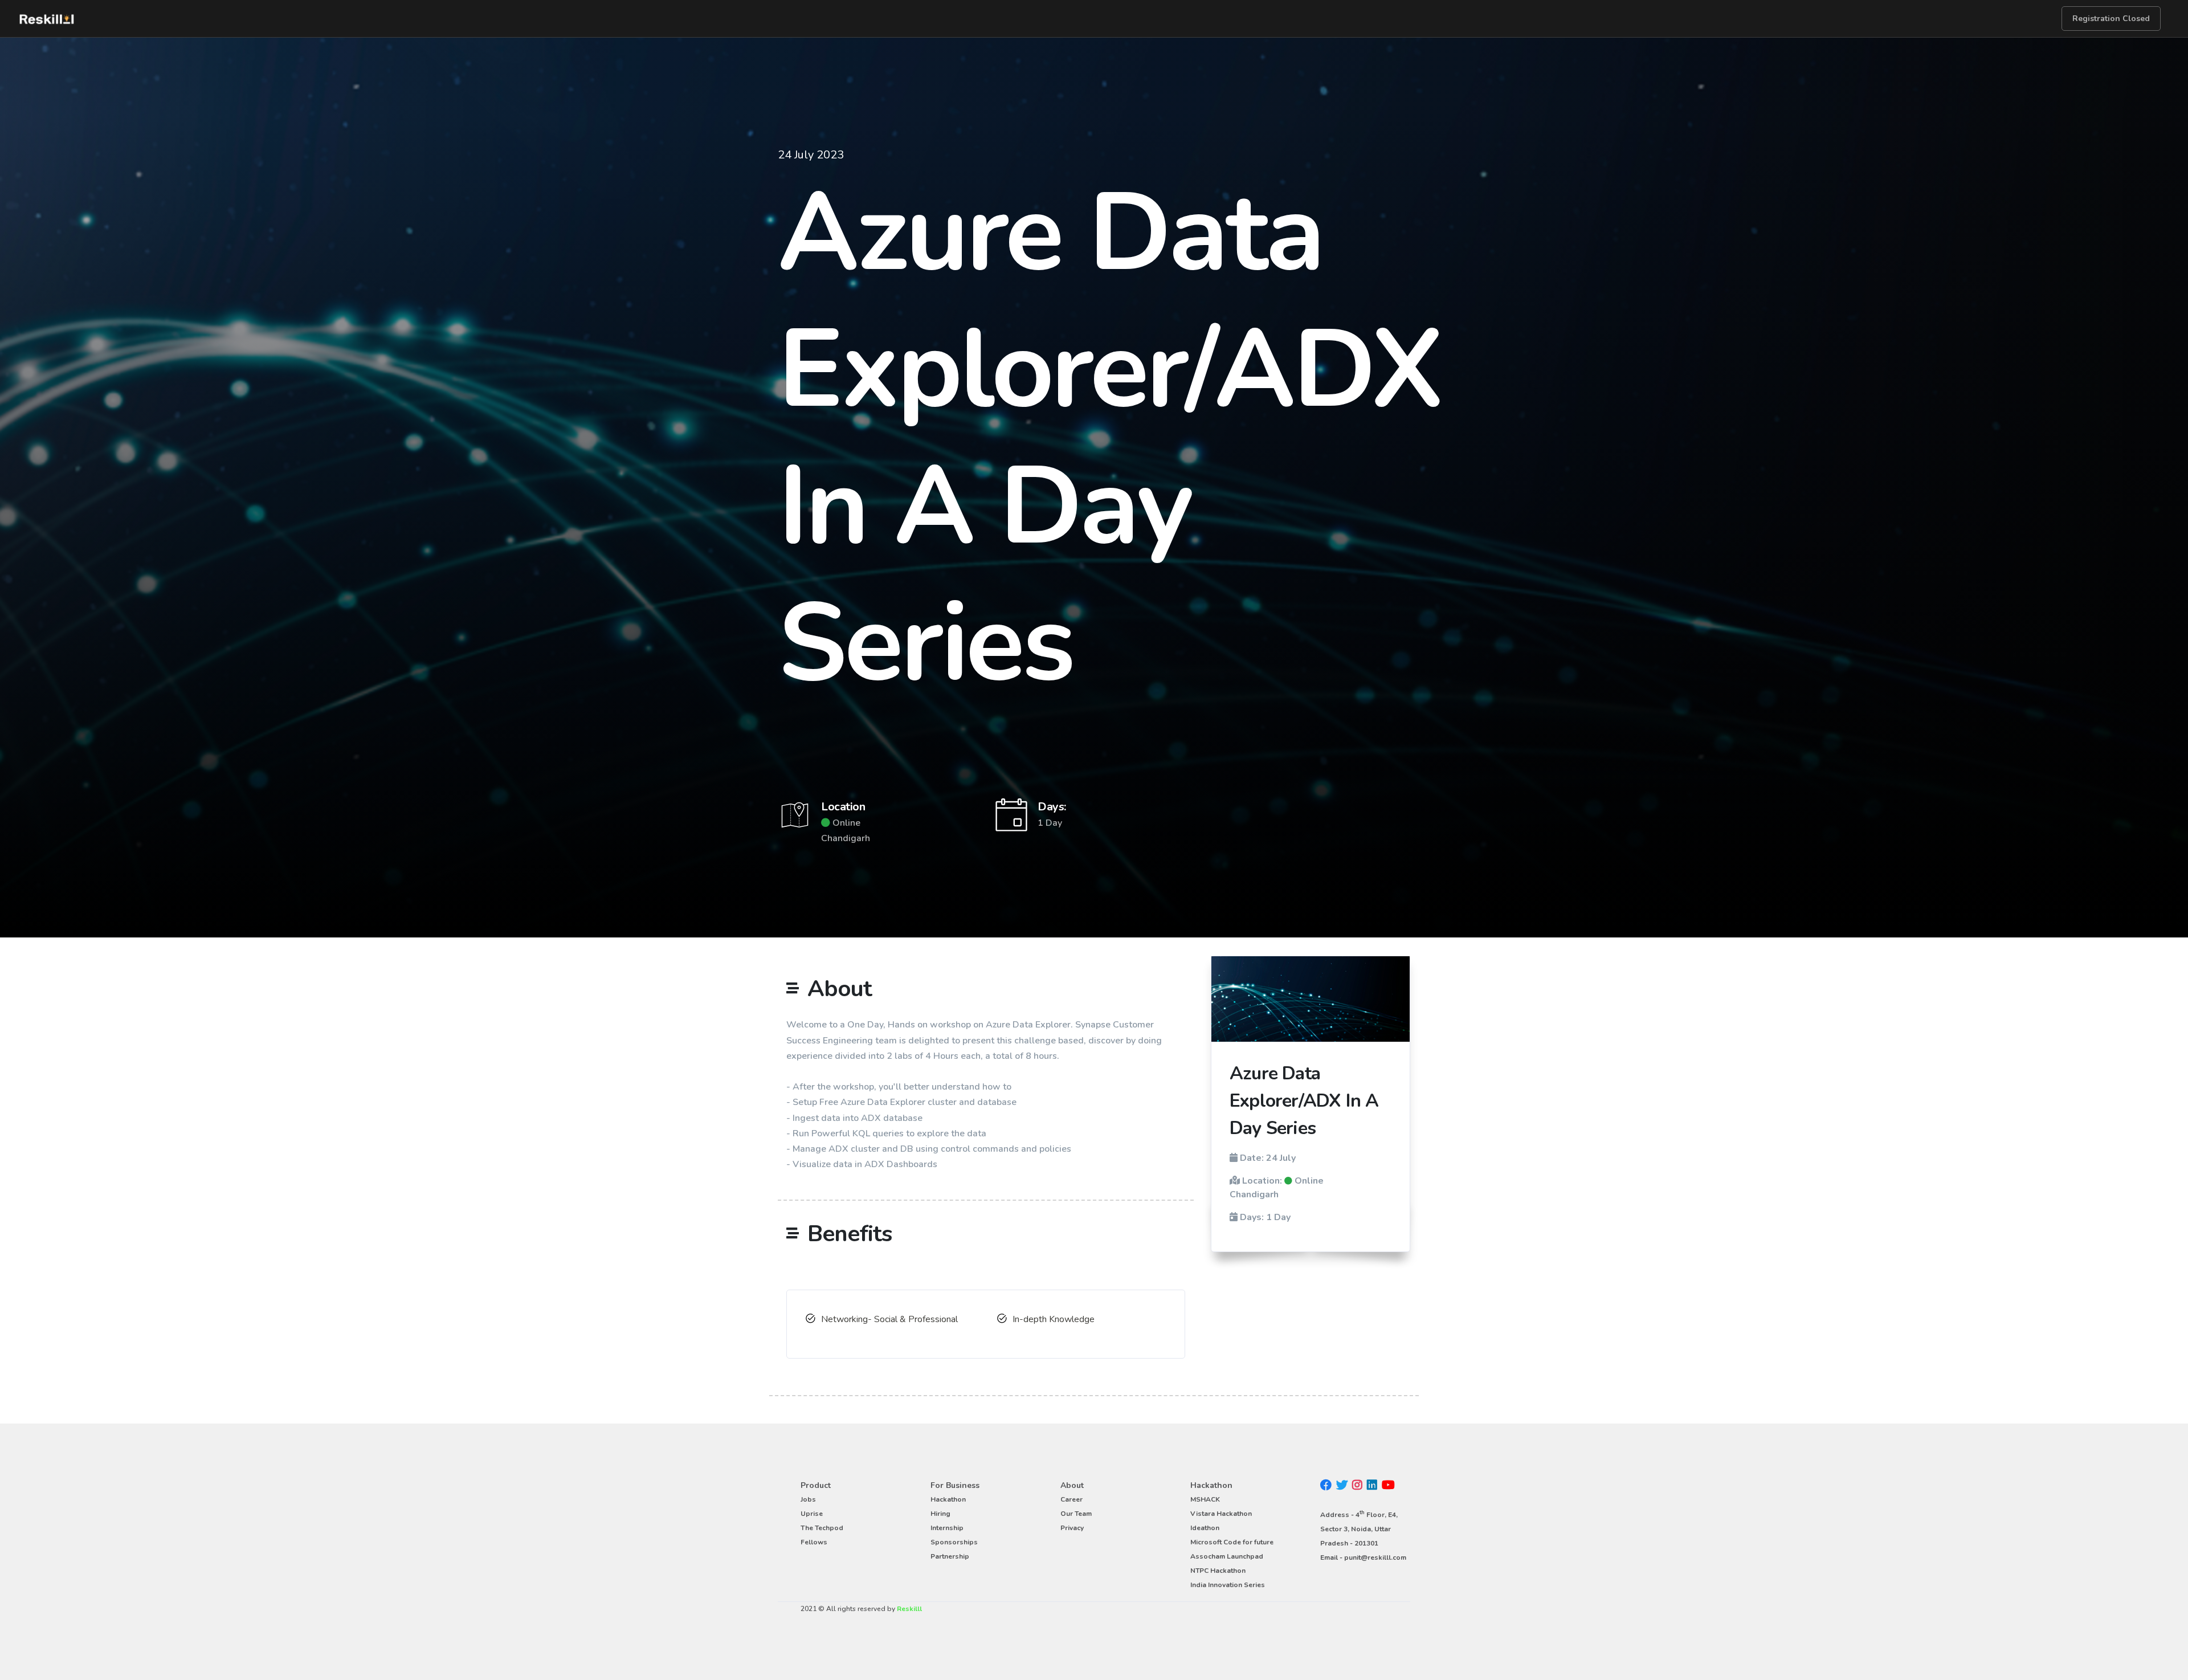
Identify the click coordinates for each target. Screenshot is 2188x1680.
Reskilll (909, 1609)
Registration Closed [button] (2111, 19)
